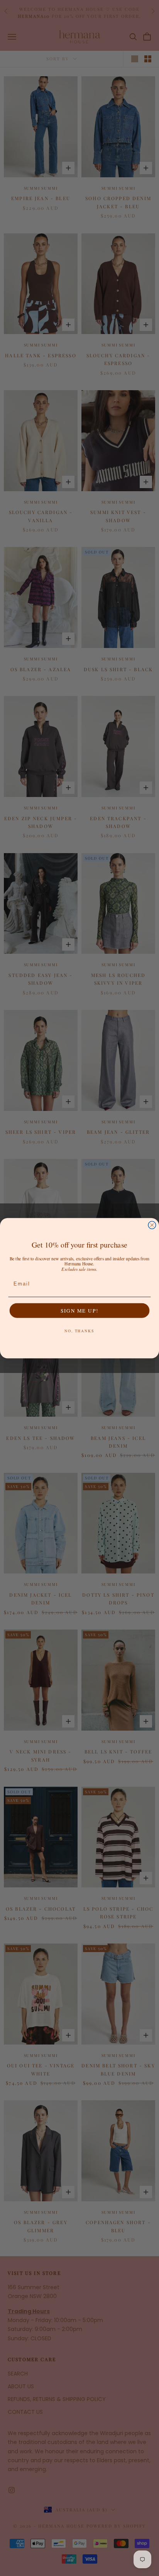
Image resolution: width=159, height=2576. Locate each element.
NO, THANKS (79, 1331)
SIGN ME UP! (79, 1310)
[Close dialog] (152, 1225)
